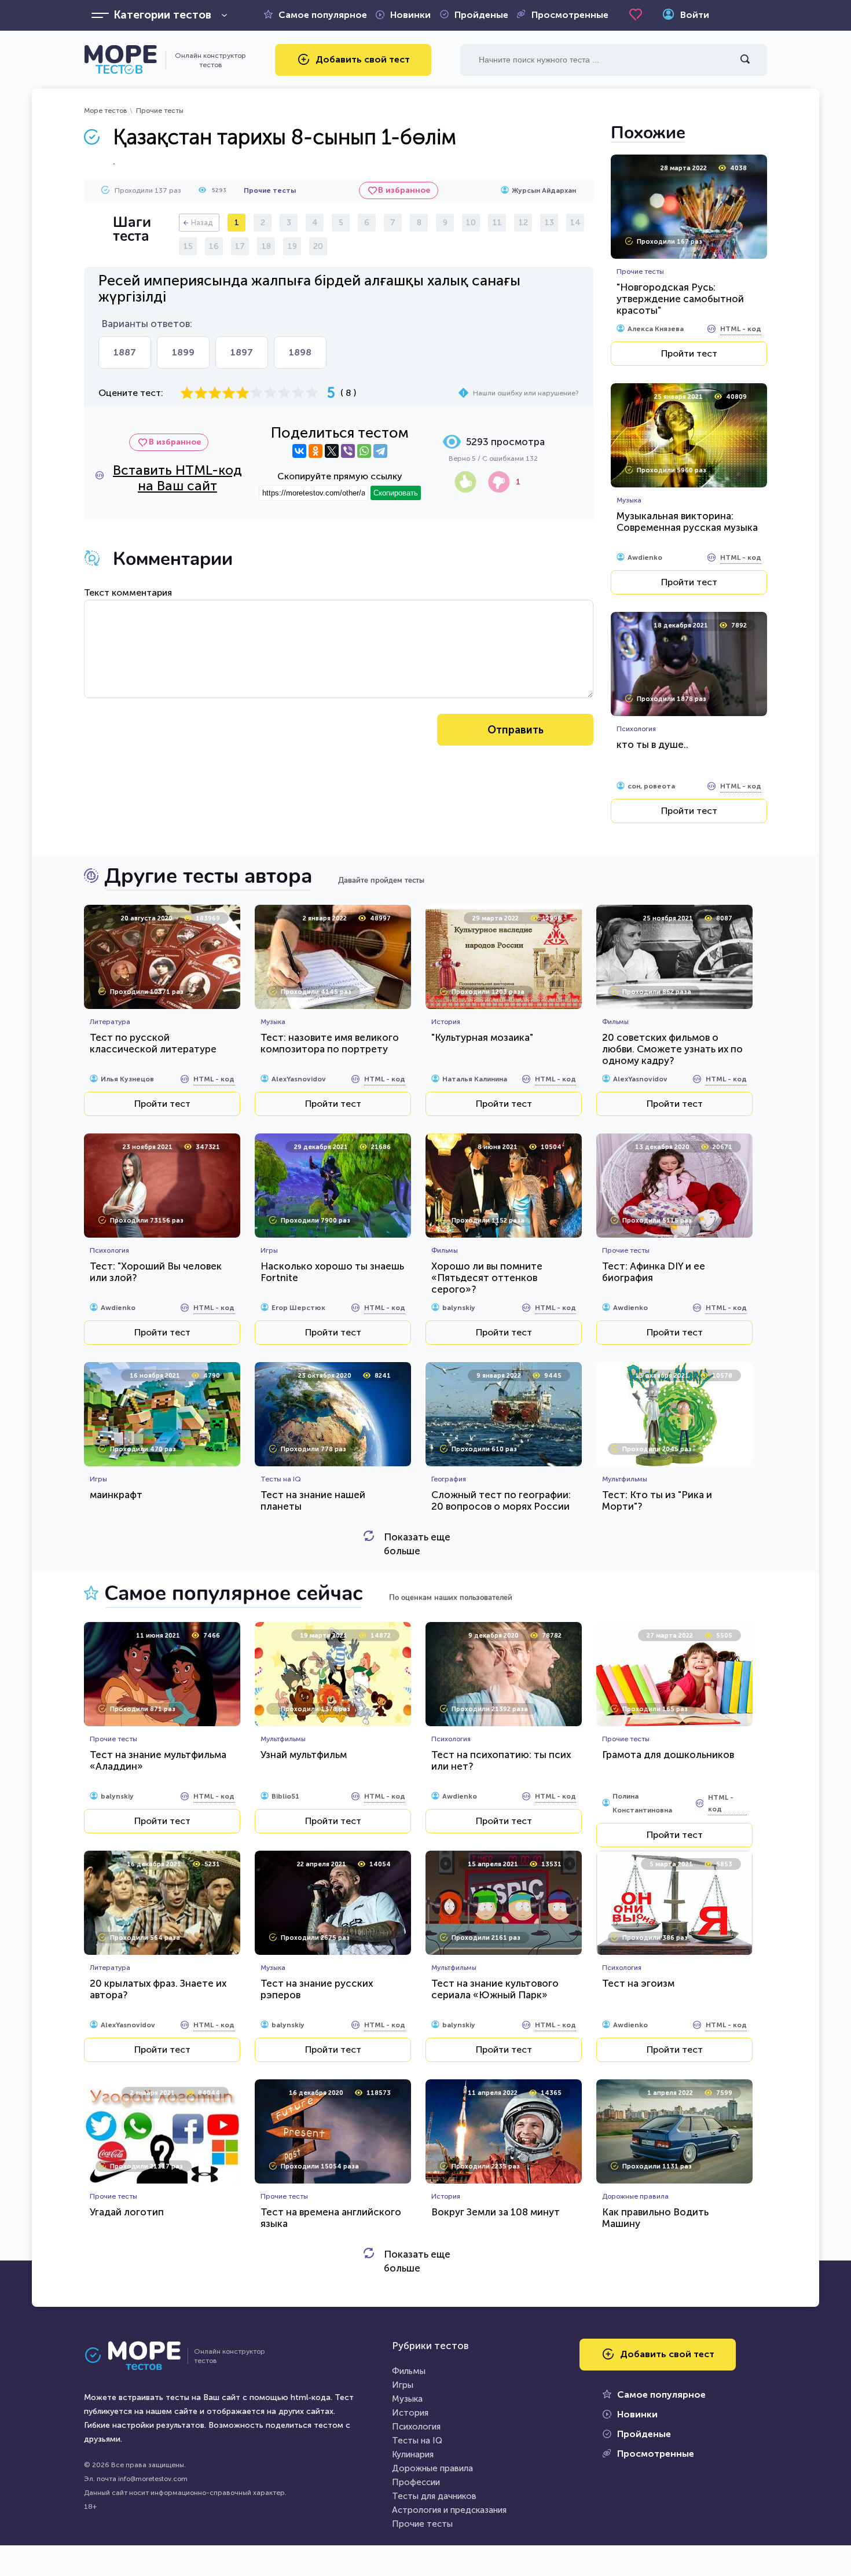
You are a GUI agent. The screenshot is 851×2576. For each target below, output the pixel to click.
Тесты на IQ (417, 2441)
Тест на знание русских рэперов (317, 1989)
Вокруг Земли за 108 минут (496, 2212)
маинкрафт (116, 1495)
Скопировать (396, 493)
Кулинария (413, 2454)
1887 (125, 352)
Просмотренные (570, 15)
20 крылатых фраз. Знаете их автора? (158, 1989)
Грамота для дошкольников (668, 1755)
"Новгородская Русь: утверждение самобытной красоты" (680, 299)
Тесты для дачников (434, 2496)
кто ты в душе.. (652, 744)
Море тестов (106, 111)
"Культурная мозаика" (482, 1037)
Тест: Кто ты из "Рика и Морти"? (657, 1500)
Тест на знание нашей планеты (313, 1500)
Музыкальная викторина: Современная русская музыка (687, 522)
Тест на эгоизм (638, 1983)
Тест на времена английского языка (331, 2218)
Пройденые (481, 15)
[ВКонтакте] (299, 451)
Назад (202, 223)
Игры (403, 2385)
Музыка (407, 2399)
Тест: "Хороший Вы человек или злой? (156, 1272)
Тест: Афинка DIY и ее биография (654, 1272)
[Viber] (348, 451)
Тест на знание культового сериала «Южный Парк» (495, 1989)
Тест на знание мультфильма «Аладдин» (158, 1760)
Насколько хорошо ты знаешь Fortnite (332, 1272)
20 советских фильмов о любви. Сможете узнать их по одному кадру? (672, 1049)
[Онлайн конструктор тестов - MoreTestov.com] (120, 60)
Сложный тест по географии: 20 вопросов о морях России (501, 1500)
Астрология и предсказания (449, 2510)
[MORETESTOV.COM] (139, 2356)
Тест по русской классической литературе (153, 1043)
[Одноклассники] (316, 451)
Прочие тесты (160, 111)
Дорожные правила (432, 2468)
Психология (416, 2427)
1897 (242, 352)
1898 (300, 352)
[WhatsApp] (364, 451)
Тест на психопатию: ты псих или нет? (501, 1760)
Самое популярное (323, 15)
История (410, 2413)
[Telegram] (380, 451)
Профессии (416, 2482)
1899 (183, 352)
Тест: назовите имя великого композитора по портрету (330, 1043)
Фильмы (409, 2371)
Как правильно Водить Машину (655, 2218)
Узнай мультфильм (304, 1755)
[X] (332, 451)
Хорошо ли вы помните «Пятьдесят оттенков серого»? (487, 1278)
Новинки (410, 15)
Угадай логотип (127, 2212)
